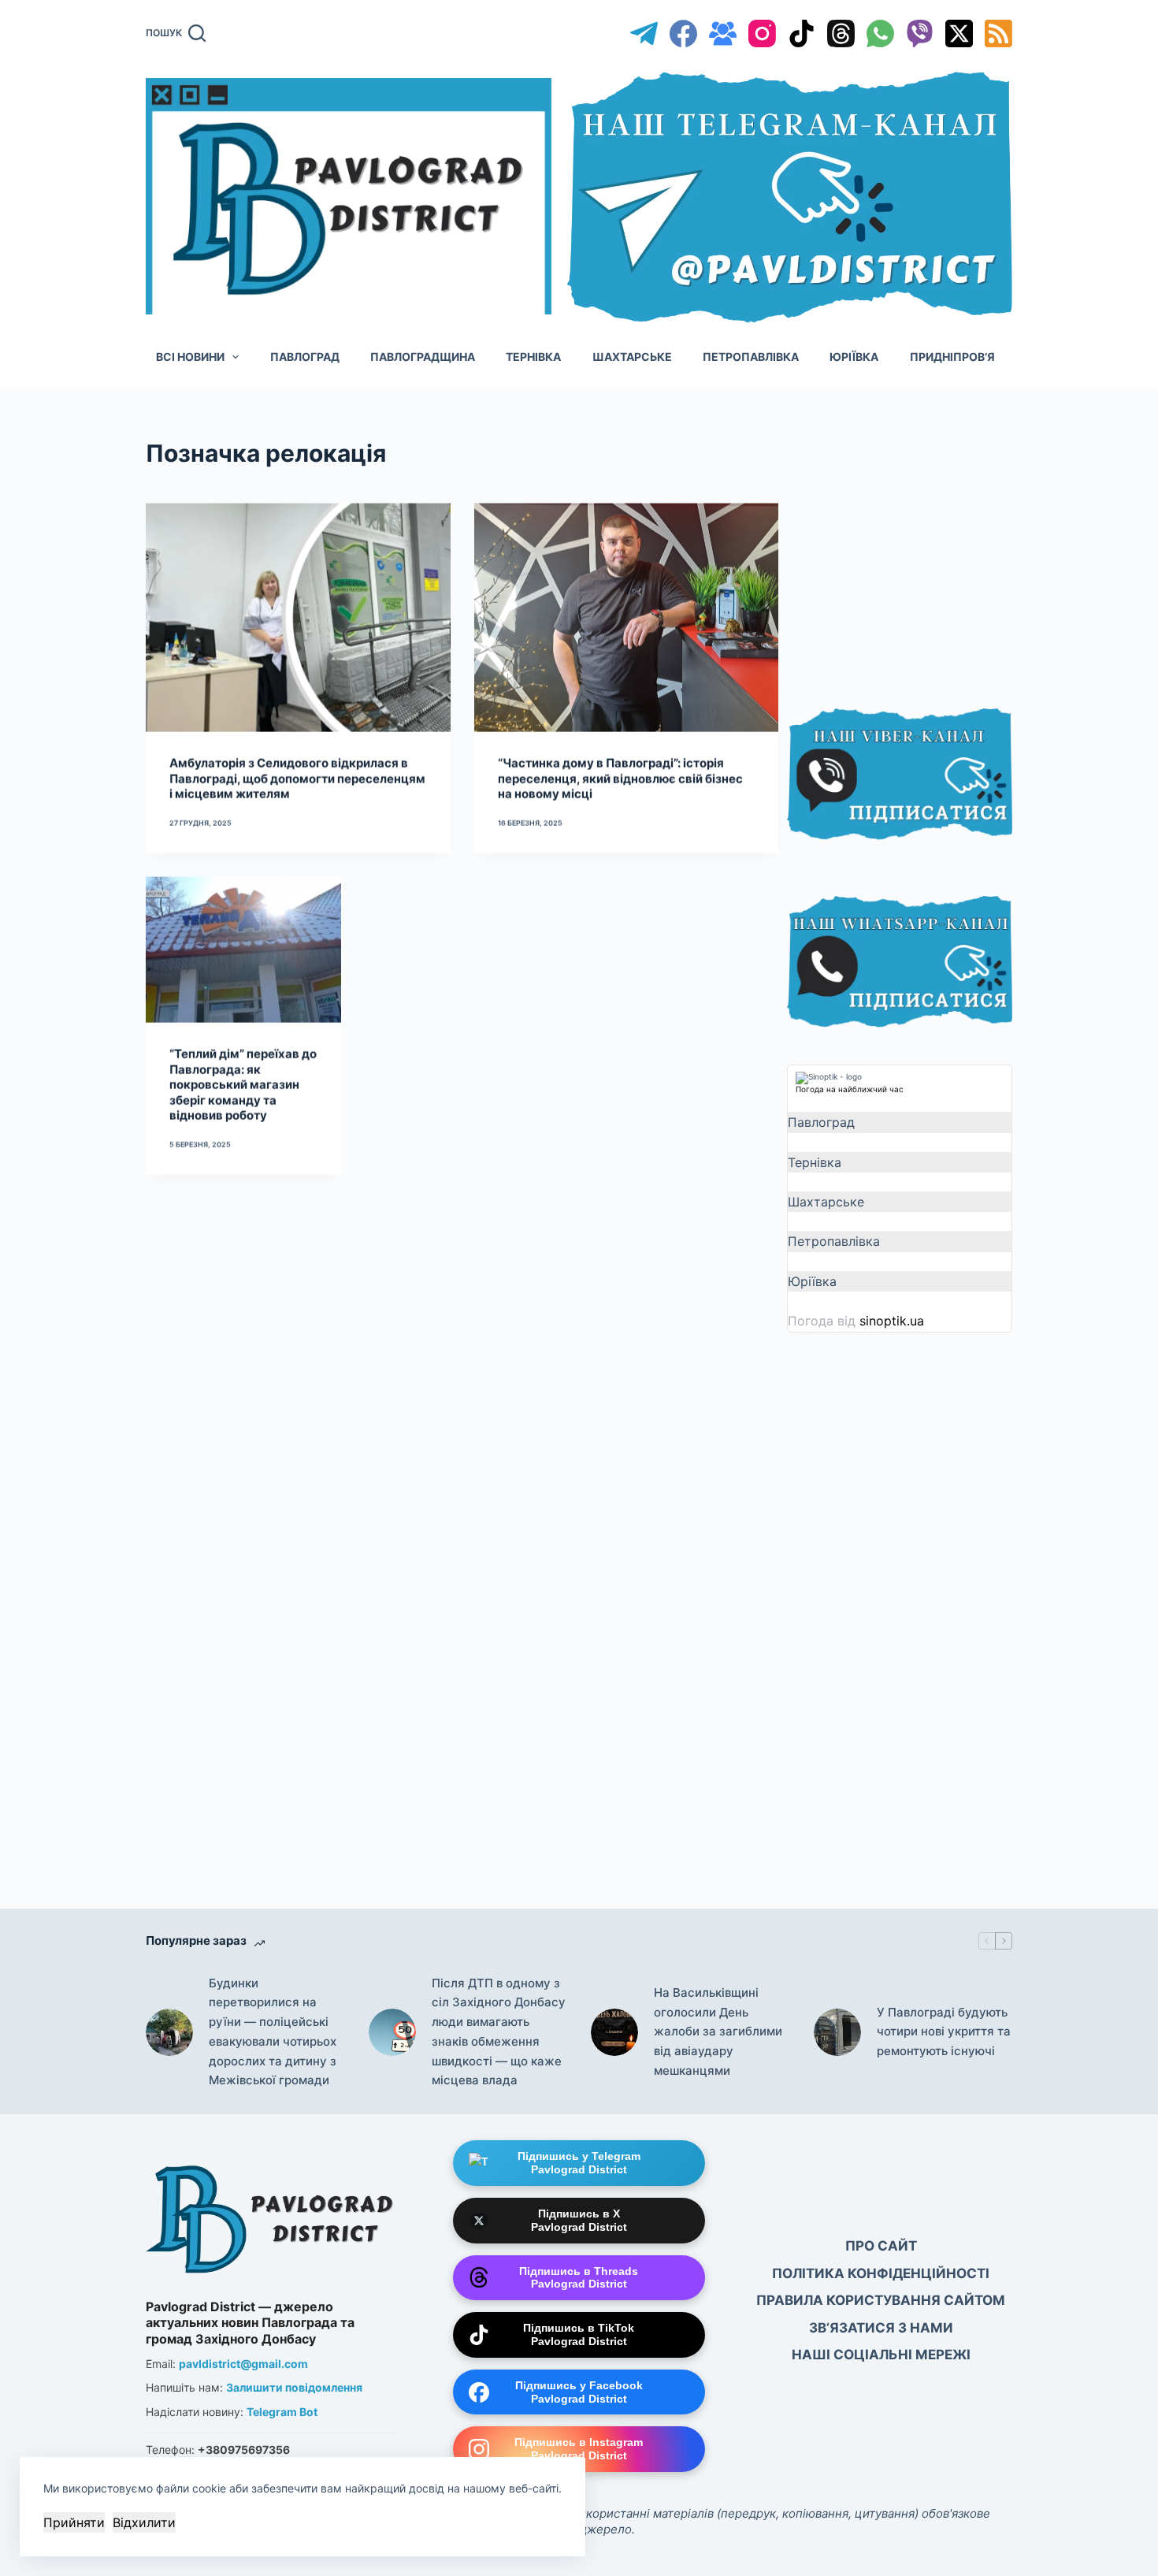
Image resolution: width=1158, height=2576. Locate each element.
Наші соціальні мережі (881, 2355)
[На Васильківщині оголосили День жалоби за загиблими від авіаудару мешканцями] (614, 2032)
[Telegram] (644, 33)
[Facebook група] (723, 33)
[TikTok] (802, 33)
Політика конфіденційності (881, 2273)
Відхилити (144, 2522)
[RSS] (998, 33)
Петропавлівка (751, 357)
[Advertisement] (905, 553)
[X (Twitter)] (959, 33)
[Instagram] (762, 33)
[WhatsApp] (880, 33)
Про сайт (881, 2246)
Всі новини (190, 357)
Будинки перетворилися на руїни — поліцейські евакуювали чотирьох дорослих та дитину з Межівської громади (273, 2032)
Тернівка (533, 357)
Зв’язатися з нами (881, 2328)
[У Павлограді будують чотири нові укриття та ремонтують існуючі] (837, 2032)
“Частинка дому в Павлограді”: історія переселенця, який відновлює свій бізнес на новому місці (620, 778)
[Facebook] (683, 33)
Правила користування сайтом (881, 2300)
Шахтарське (632, 357)
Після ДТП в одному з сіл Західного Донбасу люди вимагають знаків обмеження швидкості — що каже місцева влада (499, 2032)
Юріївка (854, 357)
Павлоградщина (423, 357)
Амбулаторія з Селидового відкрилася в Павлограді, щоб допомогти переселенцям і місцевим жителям (297, 778)
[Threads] (841, 33)
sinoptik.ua (892, 1321)
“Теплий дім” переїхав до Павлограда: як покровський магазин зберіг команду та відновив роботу (243, 1084)
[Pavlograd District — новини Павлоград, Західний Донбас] (272, 2215)
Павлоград (305, 357)
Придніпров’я (952, 357)
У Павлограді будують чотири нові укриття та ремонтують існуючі (944, 2032)
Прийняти (74, 2522)
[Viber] (920, 33)
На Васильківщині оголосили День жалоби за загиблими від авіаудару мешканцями (718, 2031)
